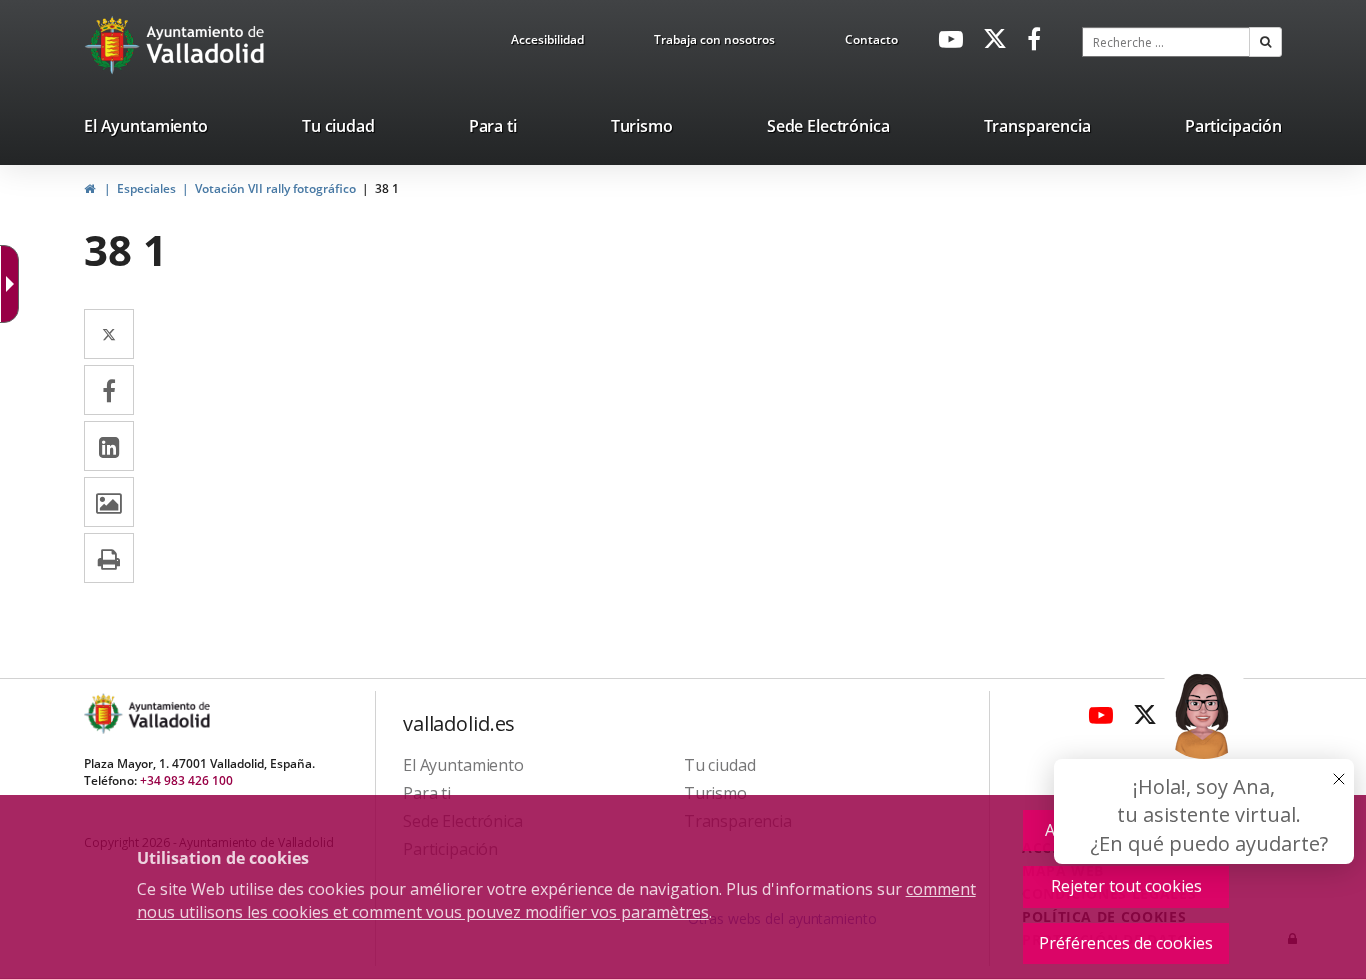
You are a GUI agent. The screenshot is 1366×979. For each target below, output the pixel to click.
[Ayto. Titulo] (168, 713)
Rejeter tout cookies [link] (1126, 886)
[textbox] (1166, 42)
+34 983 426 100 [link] (186, 780)
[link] (547, 43)
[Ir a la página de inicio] (114, 45)
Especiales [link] (146, 188)
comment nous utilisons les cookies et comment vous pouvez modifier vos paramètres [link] (556, 900)
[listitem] (146, 130)
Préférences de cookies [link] (1126, 943)
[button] (1265, 42)
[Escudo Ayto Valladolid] (105, 713)
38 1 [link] (387, 188)
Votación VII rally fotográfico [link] (275, 188)
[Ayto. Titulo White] (206, 45)
